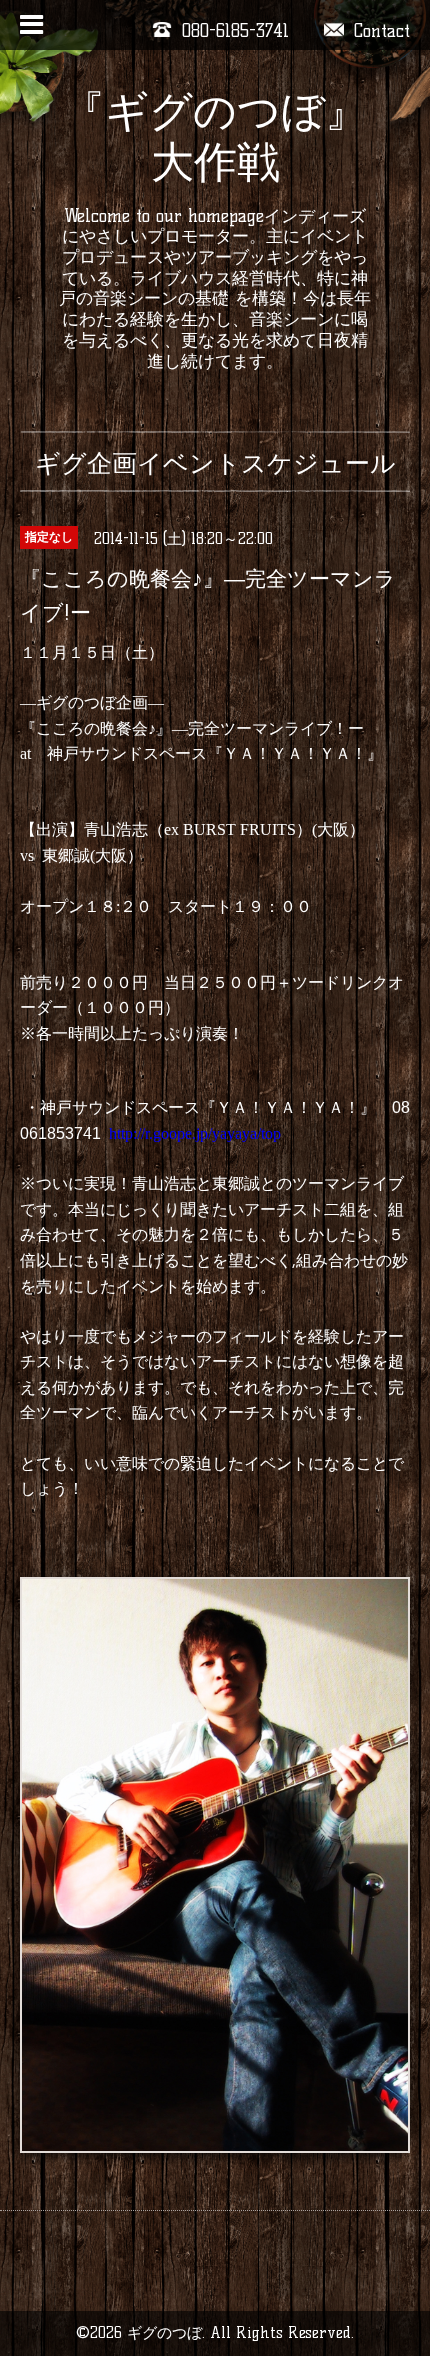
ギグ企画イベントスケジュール (215, 463)
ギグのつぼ (164, 2332)
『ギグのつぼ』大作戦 (215, 136)
